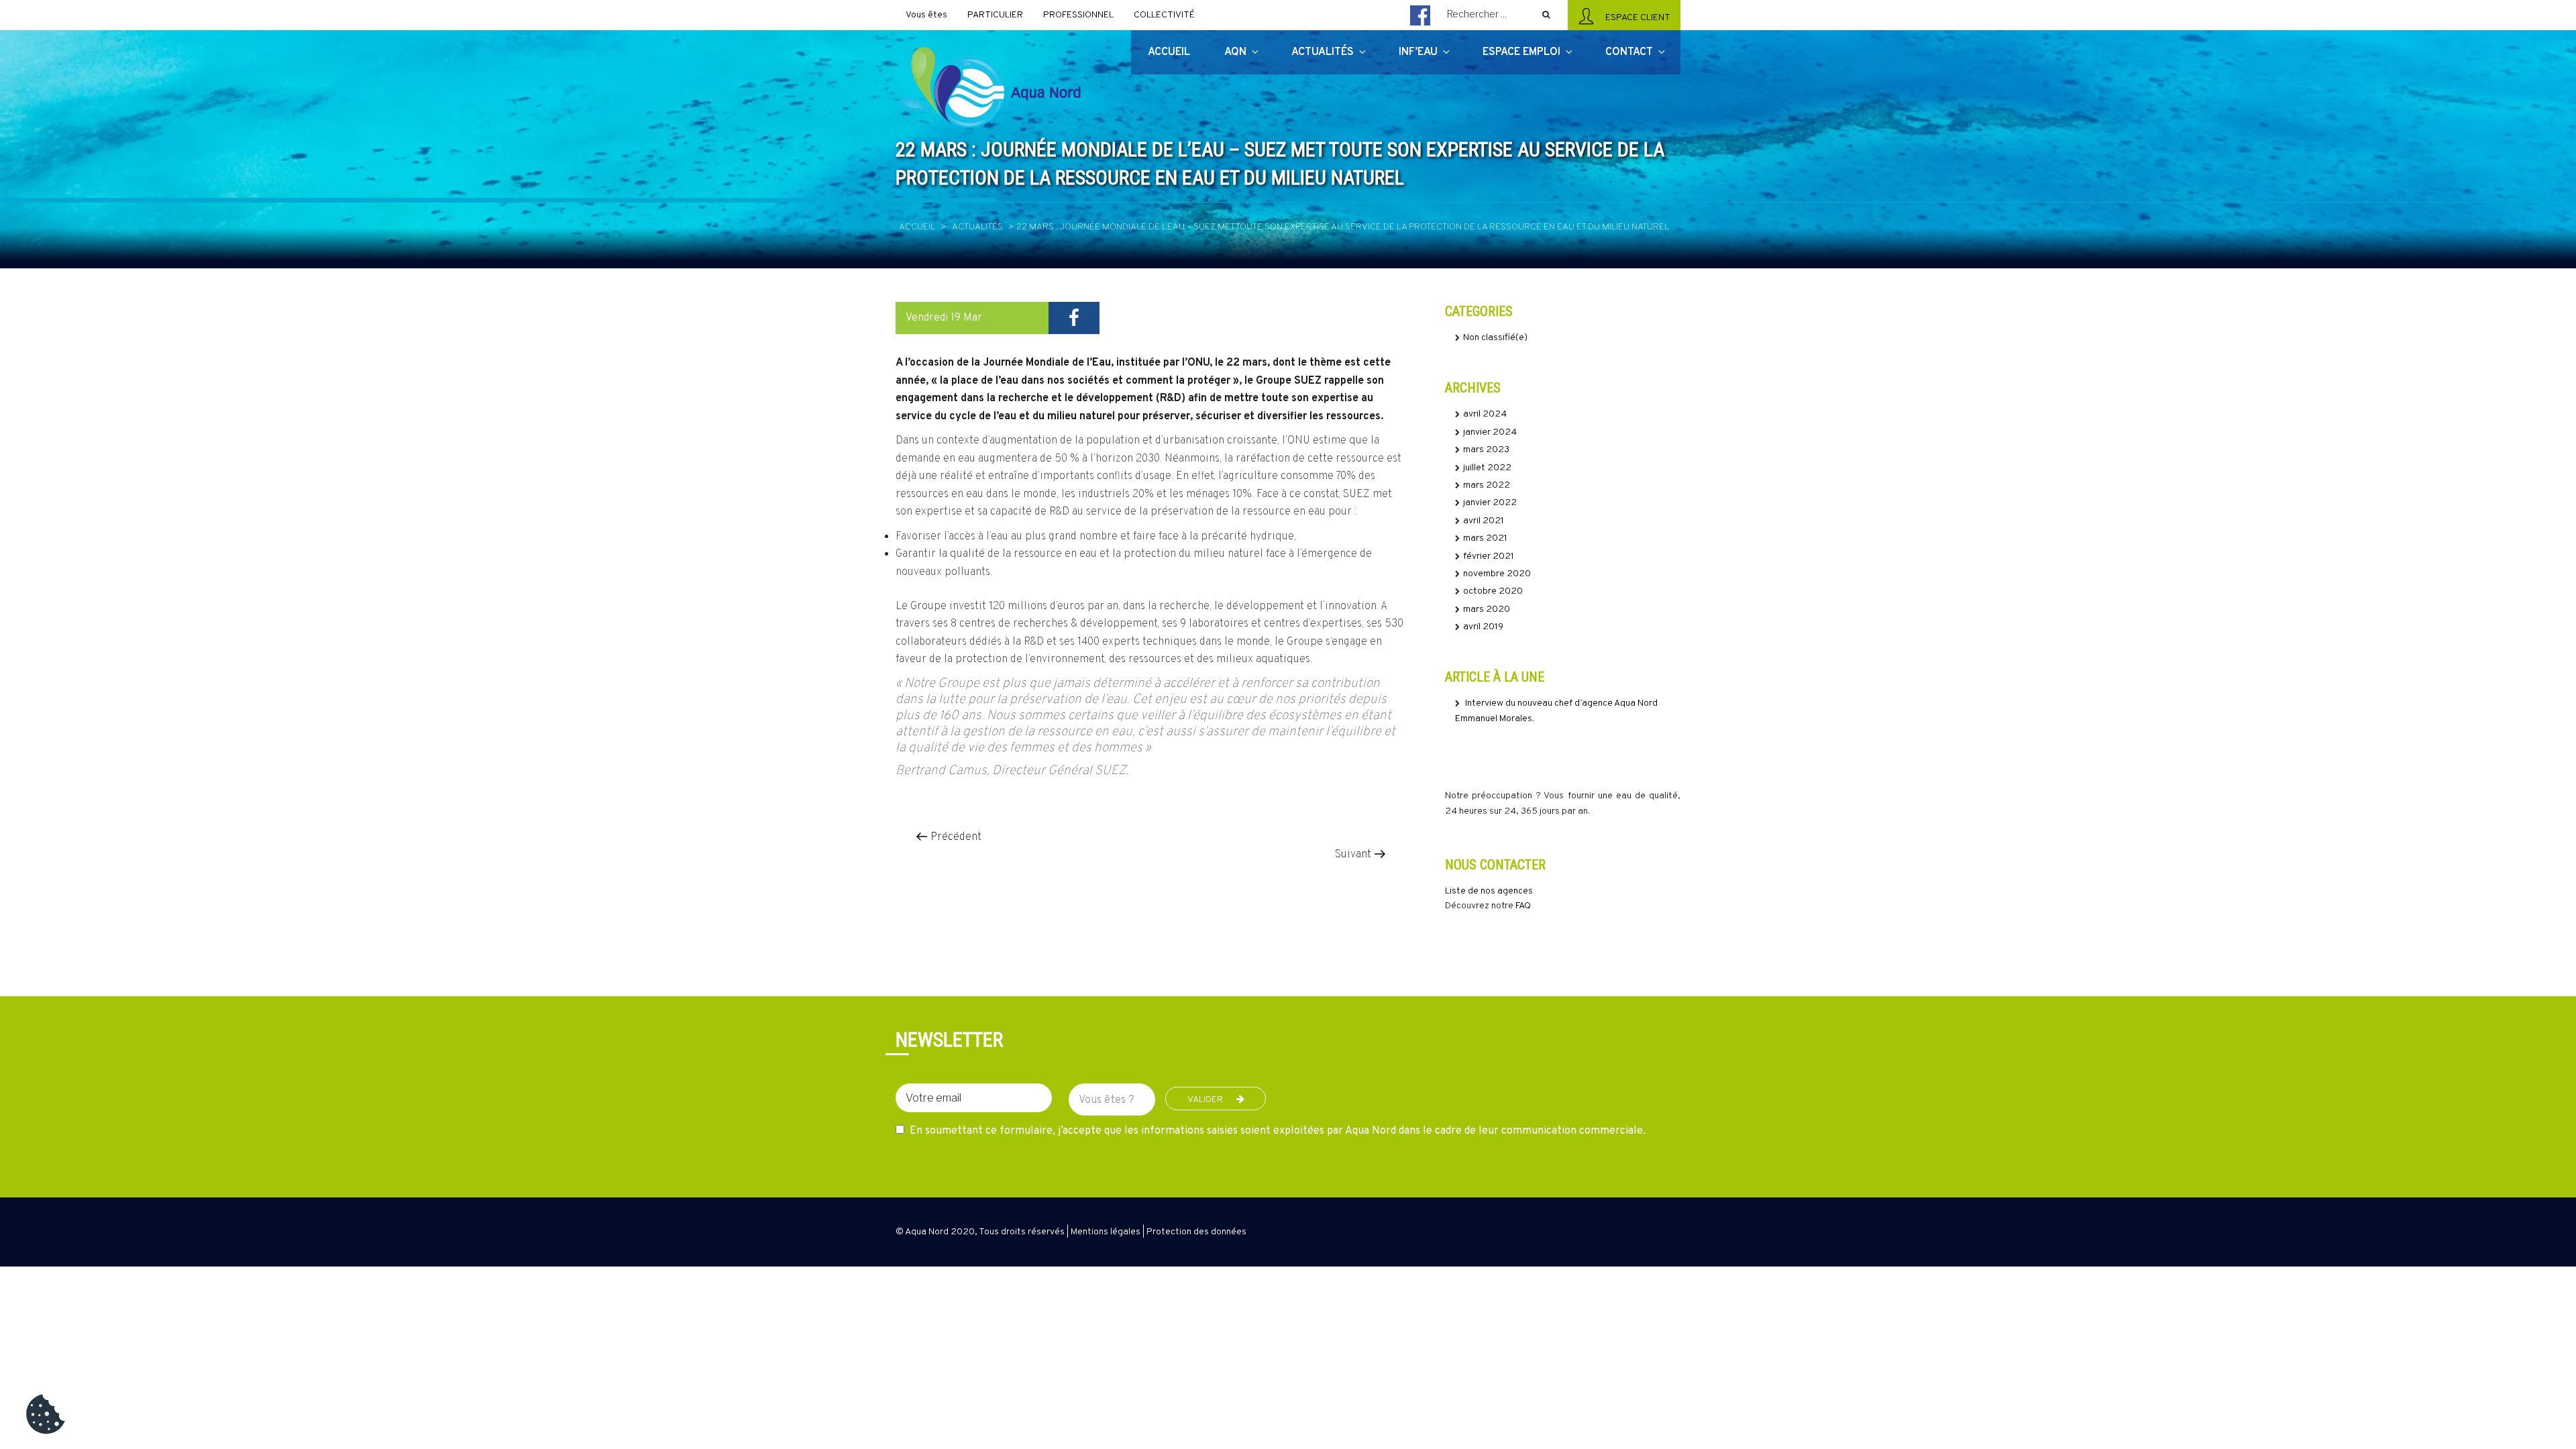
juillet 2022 (1487, 468)
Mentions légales (1106, 1232)
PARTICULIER (995, 15)
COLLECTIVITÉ (1164, 15)
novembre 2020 (1497, 574)
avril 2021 (1484, 521)
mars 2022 (1487, 485)
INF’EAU (1418, 52)
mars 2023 (1486, 450)
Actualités (977, 227)
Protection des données (1196, 1232)
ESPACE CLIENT (1636, 18)
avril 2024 (1485, 414)
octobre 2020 (1493, 591)
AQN (1235, 52)
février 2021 (1489, 556)
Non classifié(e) (1495, 338)
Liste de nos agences (1489, 891)
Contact (1629, 52)
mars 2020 (1487, 609)
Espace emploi (1521, 52)
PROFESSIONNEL (1078, 15)
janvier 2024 (1490, 432)
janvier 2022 (1490, 503)
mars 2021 (1485, 538)
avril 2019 (1483, 627)
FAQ (1523, 906)
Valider (1205, 1100)
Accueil (917, 227)
